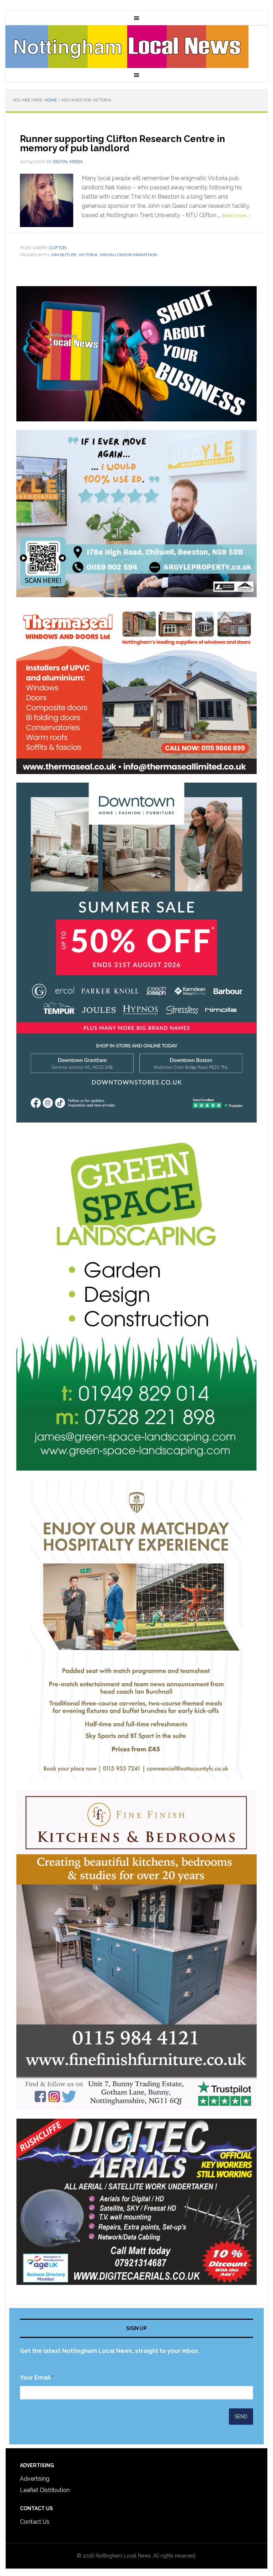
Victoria (88, 255)
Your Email (37, 2378)
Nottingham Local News (136, 47)
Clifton (58, 248)
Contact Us (35, 2522)
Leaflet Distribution (45, 2490)
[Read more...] (236, 215)
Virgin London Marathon (128, 255)
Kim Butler (64, 255)
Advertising (35, 2479)
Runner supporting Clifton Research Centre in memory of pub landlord (122, 143)
